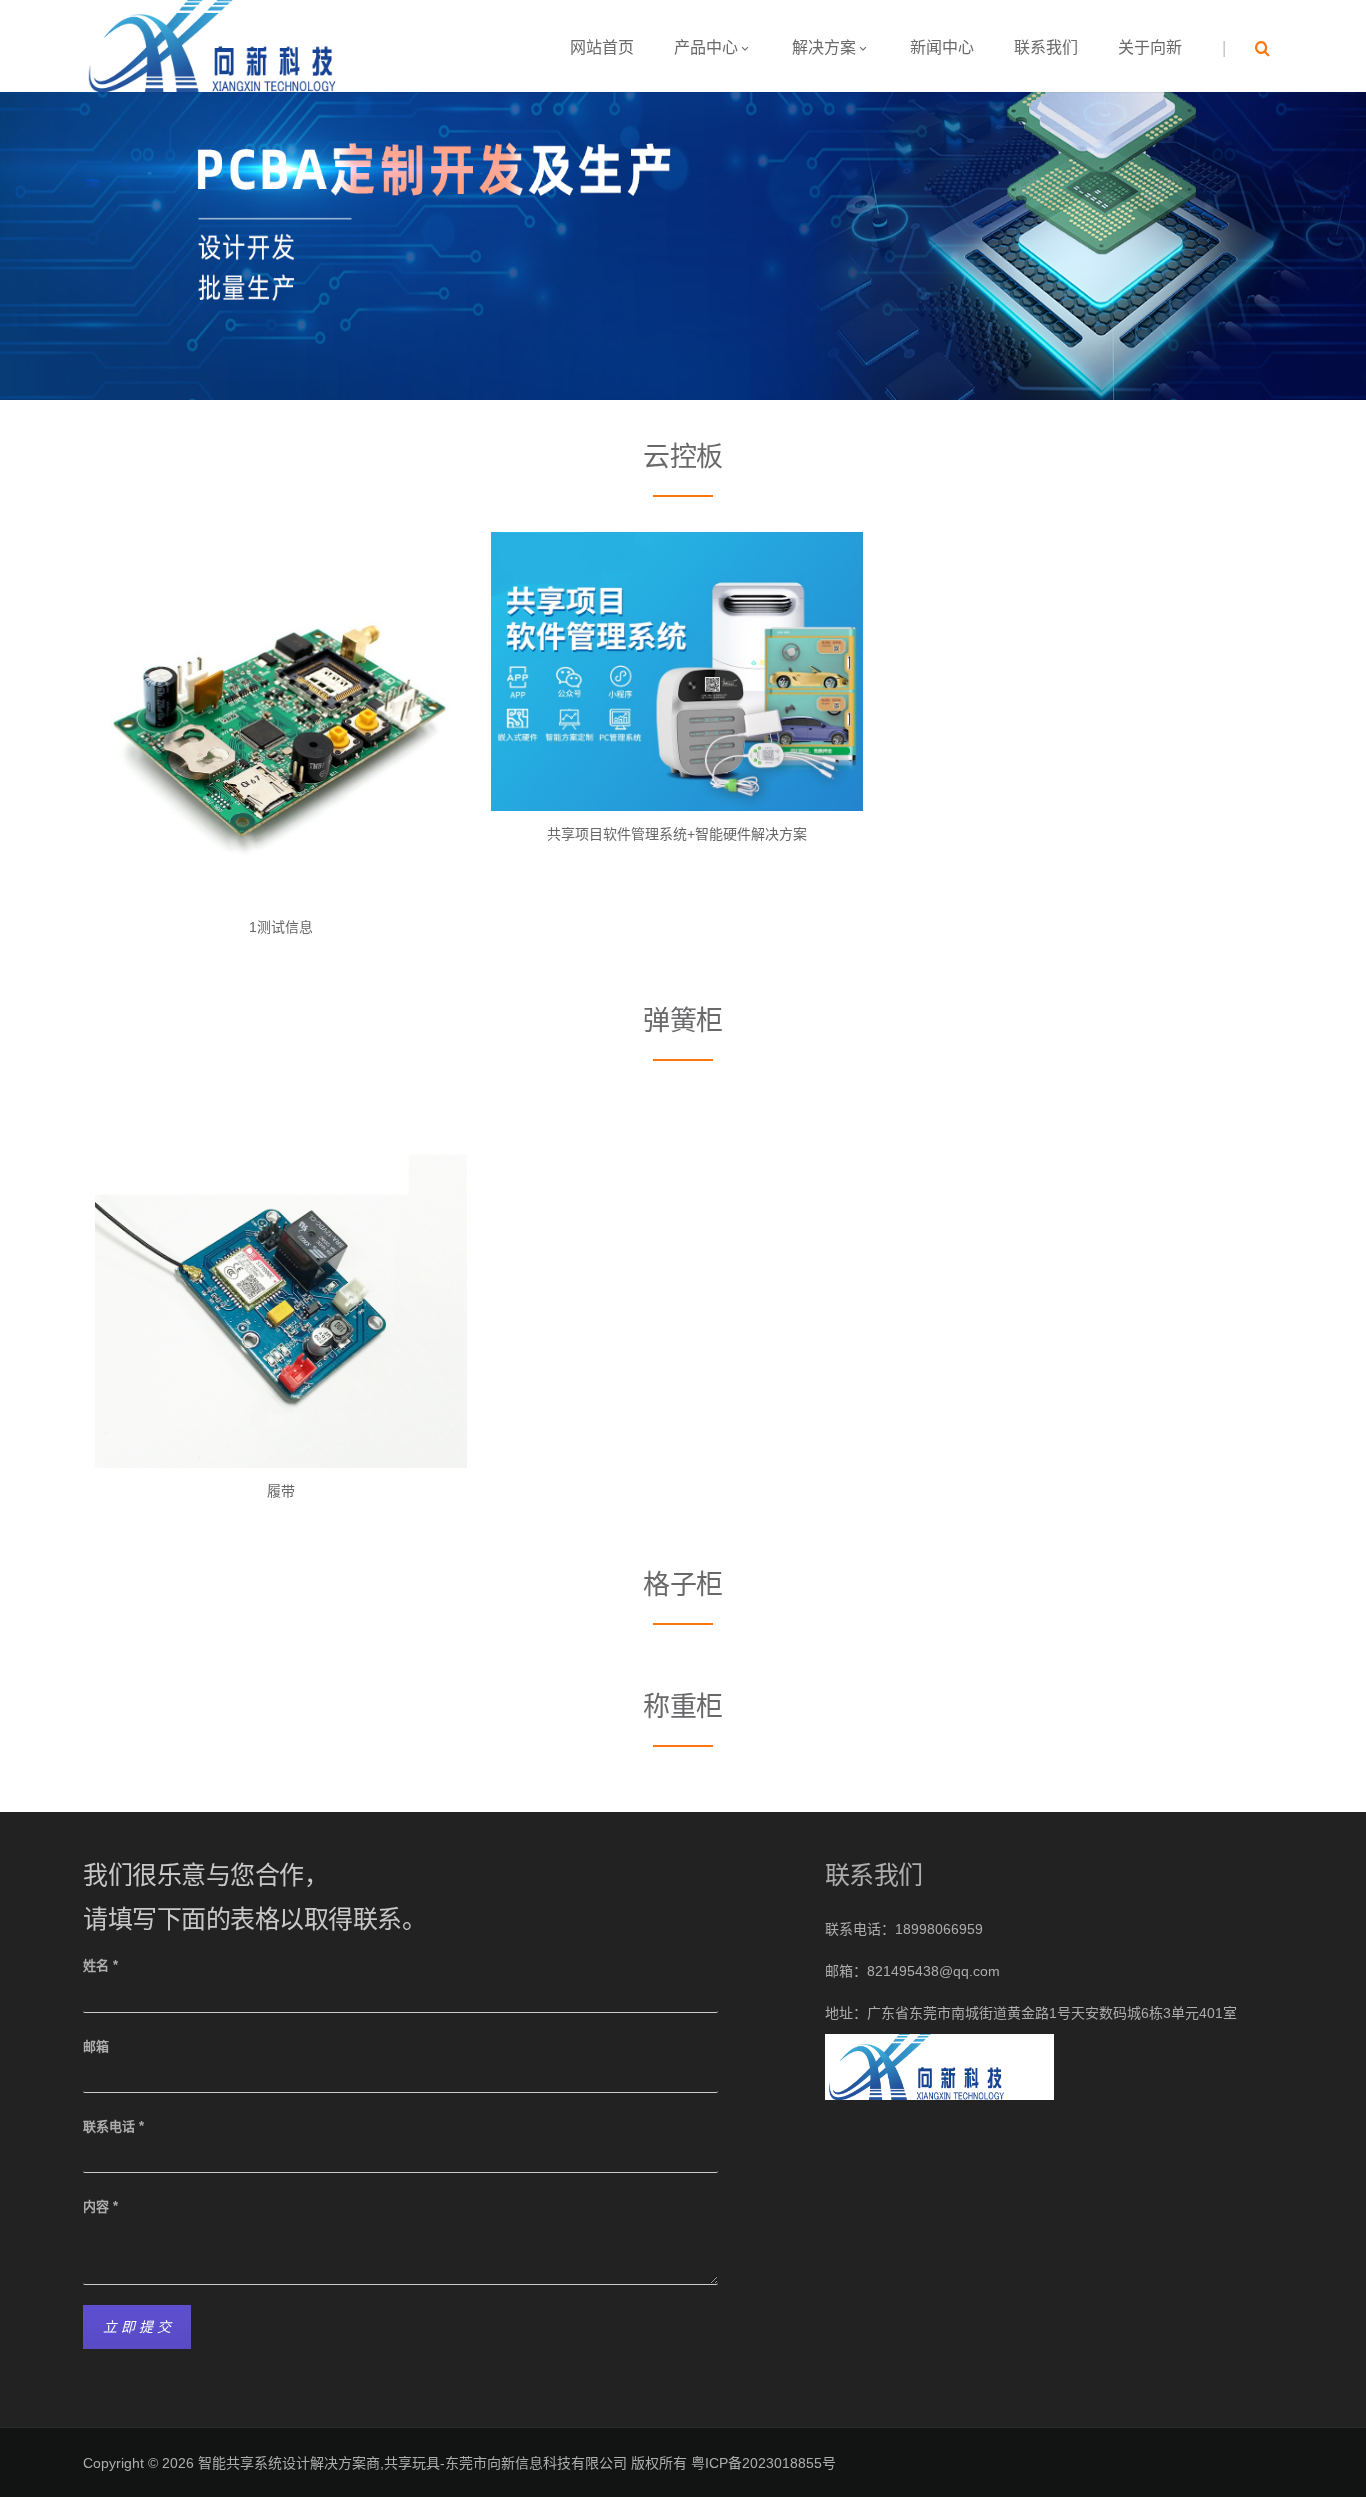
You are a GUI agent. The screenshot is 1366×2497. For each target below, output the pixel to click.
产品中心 (706, 47)
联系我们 (1046, 47)
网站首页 (602, 47)
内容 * (100, 2206)
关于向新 (1150, 47)
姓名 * (100, 1965)
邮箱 (96, 2046)
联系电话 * (113, 2126)
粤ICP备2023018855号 (763, 2463)
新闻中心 (942, 47)
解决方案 (824, 47)
